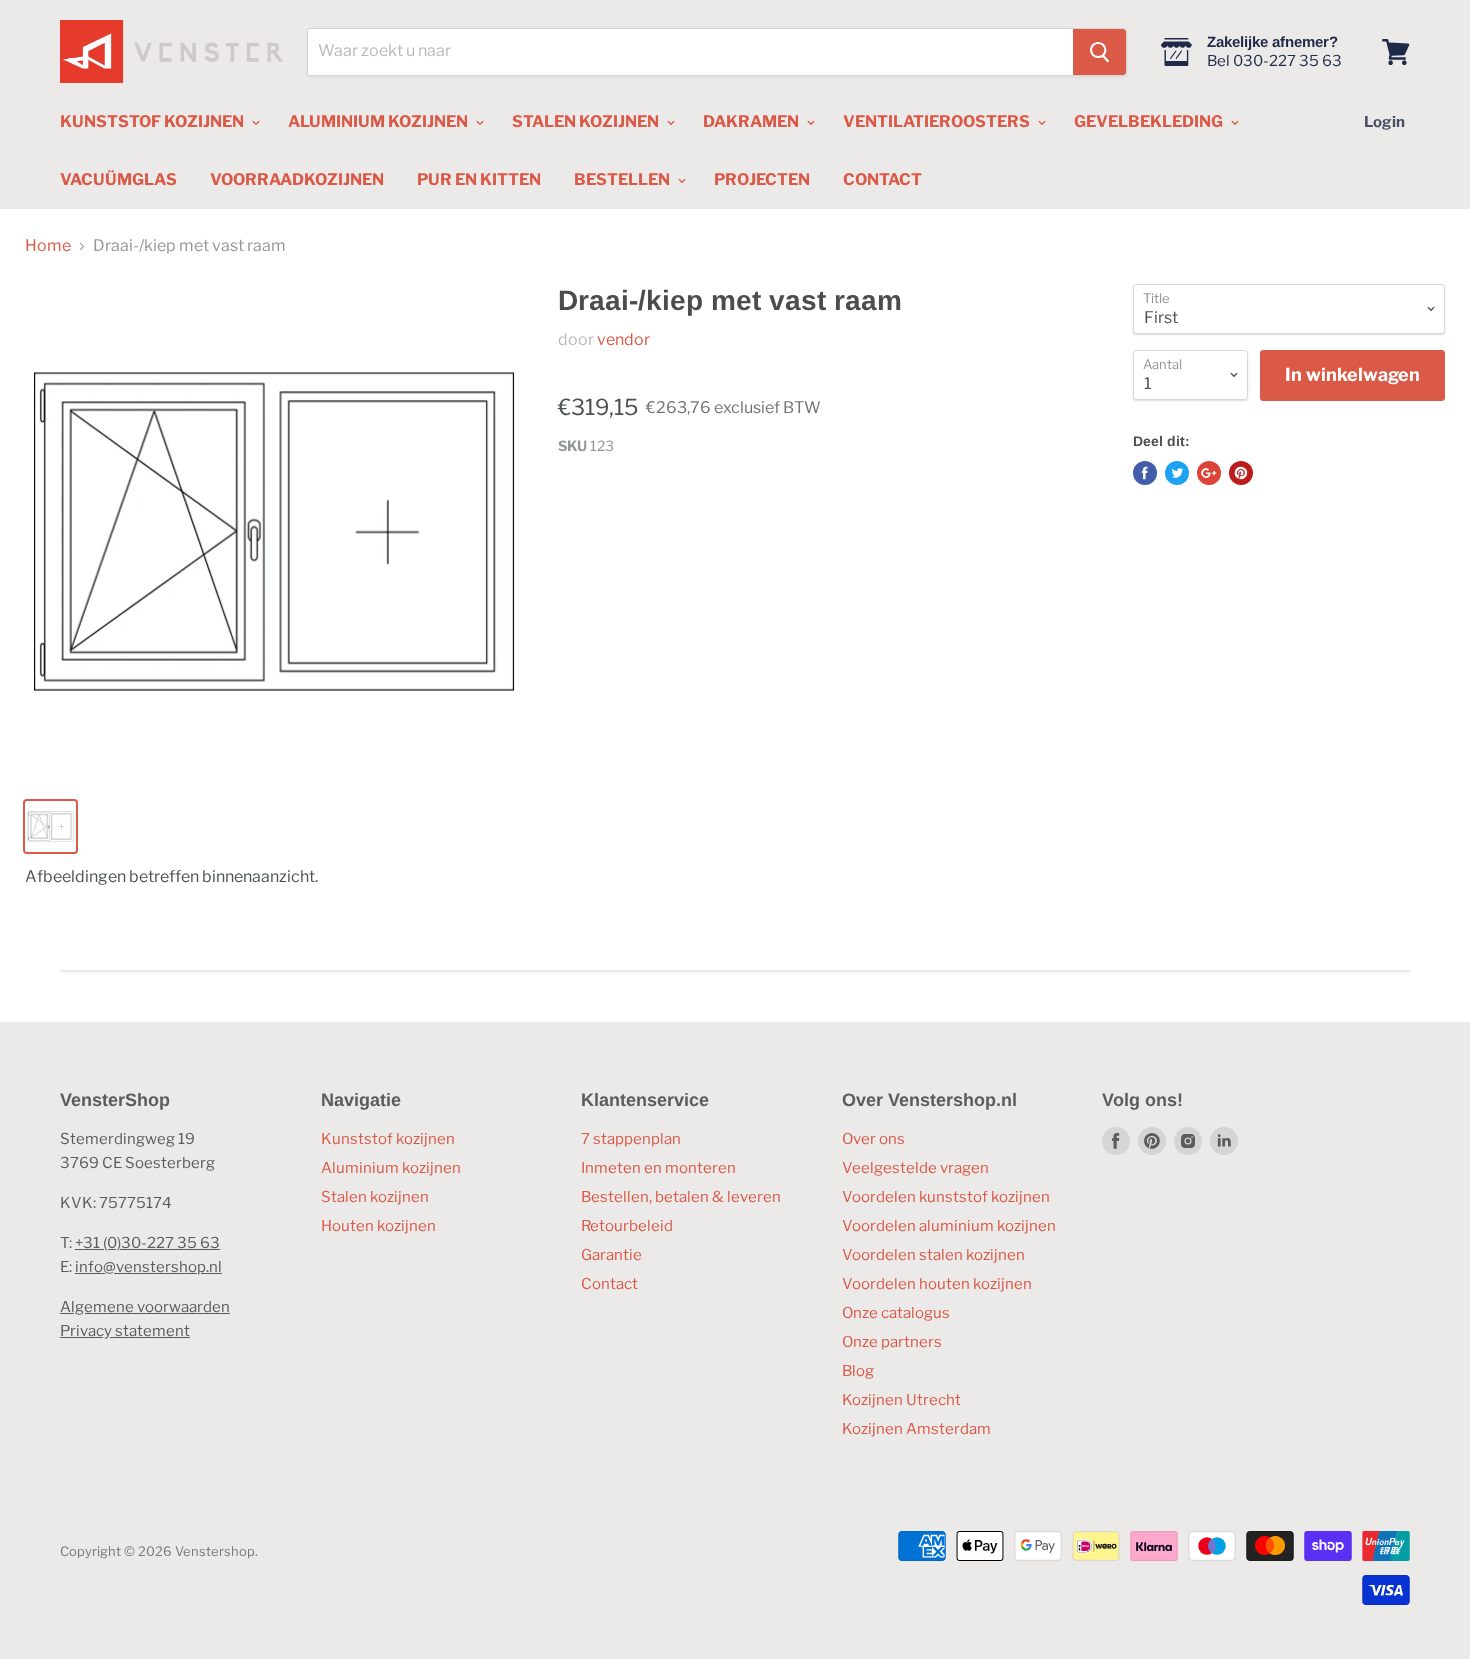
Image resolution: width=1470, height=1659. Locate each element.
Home (48, 246)
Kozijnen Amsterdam (916, 1429)
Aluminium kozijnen (391, 1168)
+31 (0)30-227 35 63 (147, 1243)
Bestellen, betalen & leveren (681, 1197)
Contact (609, 1284)
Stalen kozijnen (375, 1197)
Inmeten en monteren (658, 1168)
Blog (858, 1371)
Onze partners (892, 1342)
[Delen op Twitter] (1177, 473)
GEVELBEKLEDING (1150, 121)
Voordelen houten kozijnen (937, 1284)
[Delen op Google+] (1209, 473)
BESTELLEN (623, 179)
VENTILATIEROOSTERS (938, 121)
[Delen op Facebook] (1145, 473)
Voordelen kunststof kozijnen (946, 1197)
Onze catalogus (896, 1313)
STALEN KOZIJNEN (587, 121)
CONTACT (882, 179)
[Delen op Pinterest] (1241, 473)
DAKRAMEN (752, 121)
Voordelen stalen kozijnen (933, 1255)
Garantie (611, 1255)
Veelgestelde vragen (915, 1168)
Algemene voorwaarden (145, 1307)
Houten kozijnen (378, 1226)
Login (1384, 122)
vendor (623, 339)
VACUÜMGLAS (118, 179)
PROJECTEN (762, 179)
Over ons (873, 1139)
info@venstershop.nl (148, 1267)
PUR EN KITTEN (479, 179)
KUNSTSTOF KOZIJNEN (153, 121)
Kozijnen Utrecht (901, 1400)
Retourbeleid (627, 1226)
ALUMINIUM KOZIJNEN (379, 121)
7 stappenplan (631, 1139)
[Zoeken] (1099, 52)
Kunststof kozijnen (388, 1139)
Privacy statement (125, 1331)
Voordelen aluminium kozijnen (949, 1226)
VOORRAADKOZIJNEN (297, 179)
